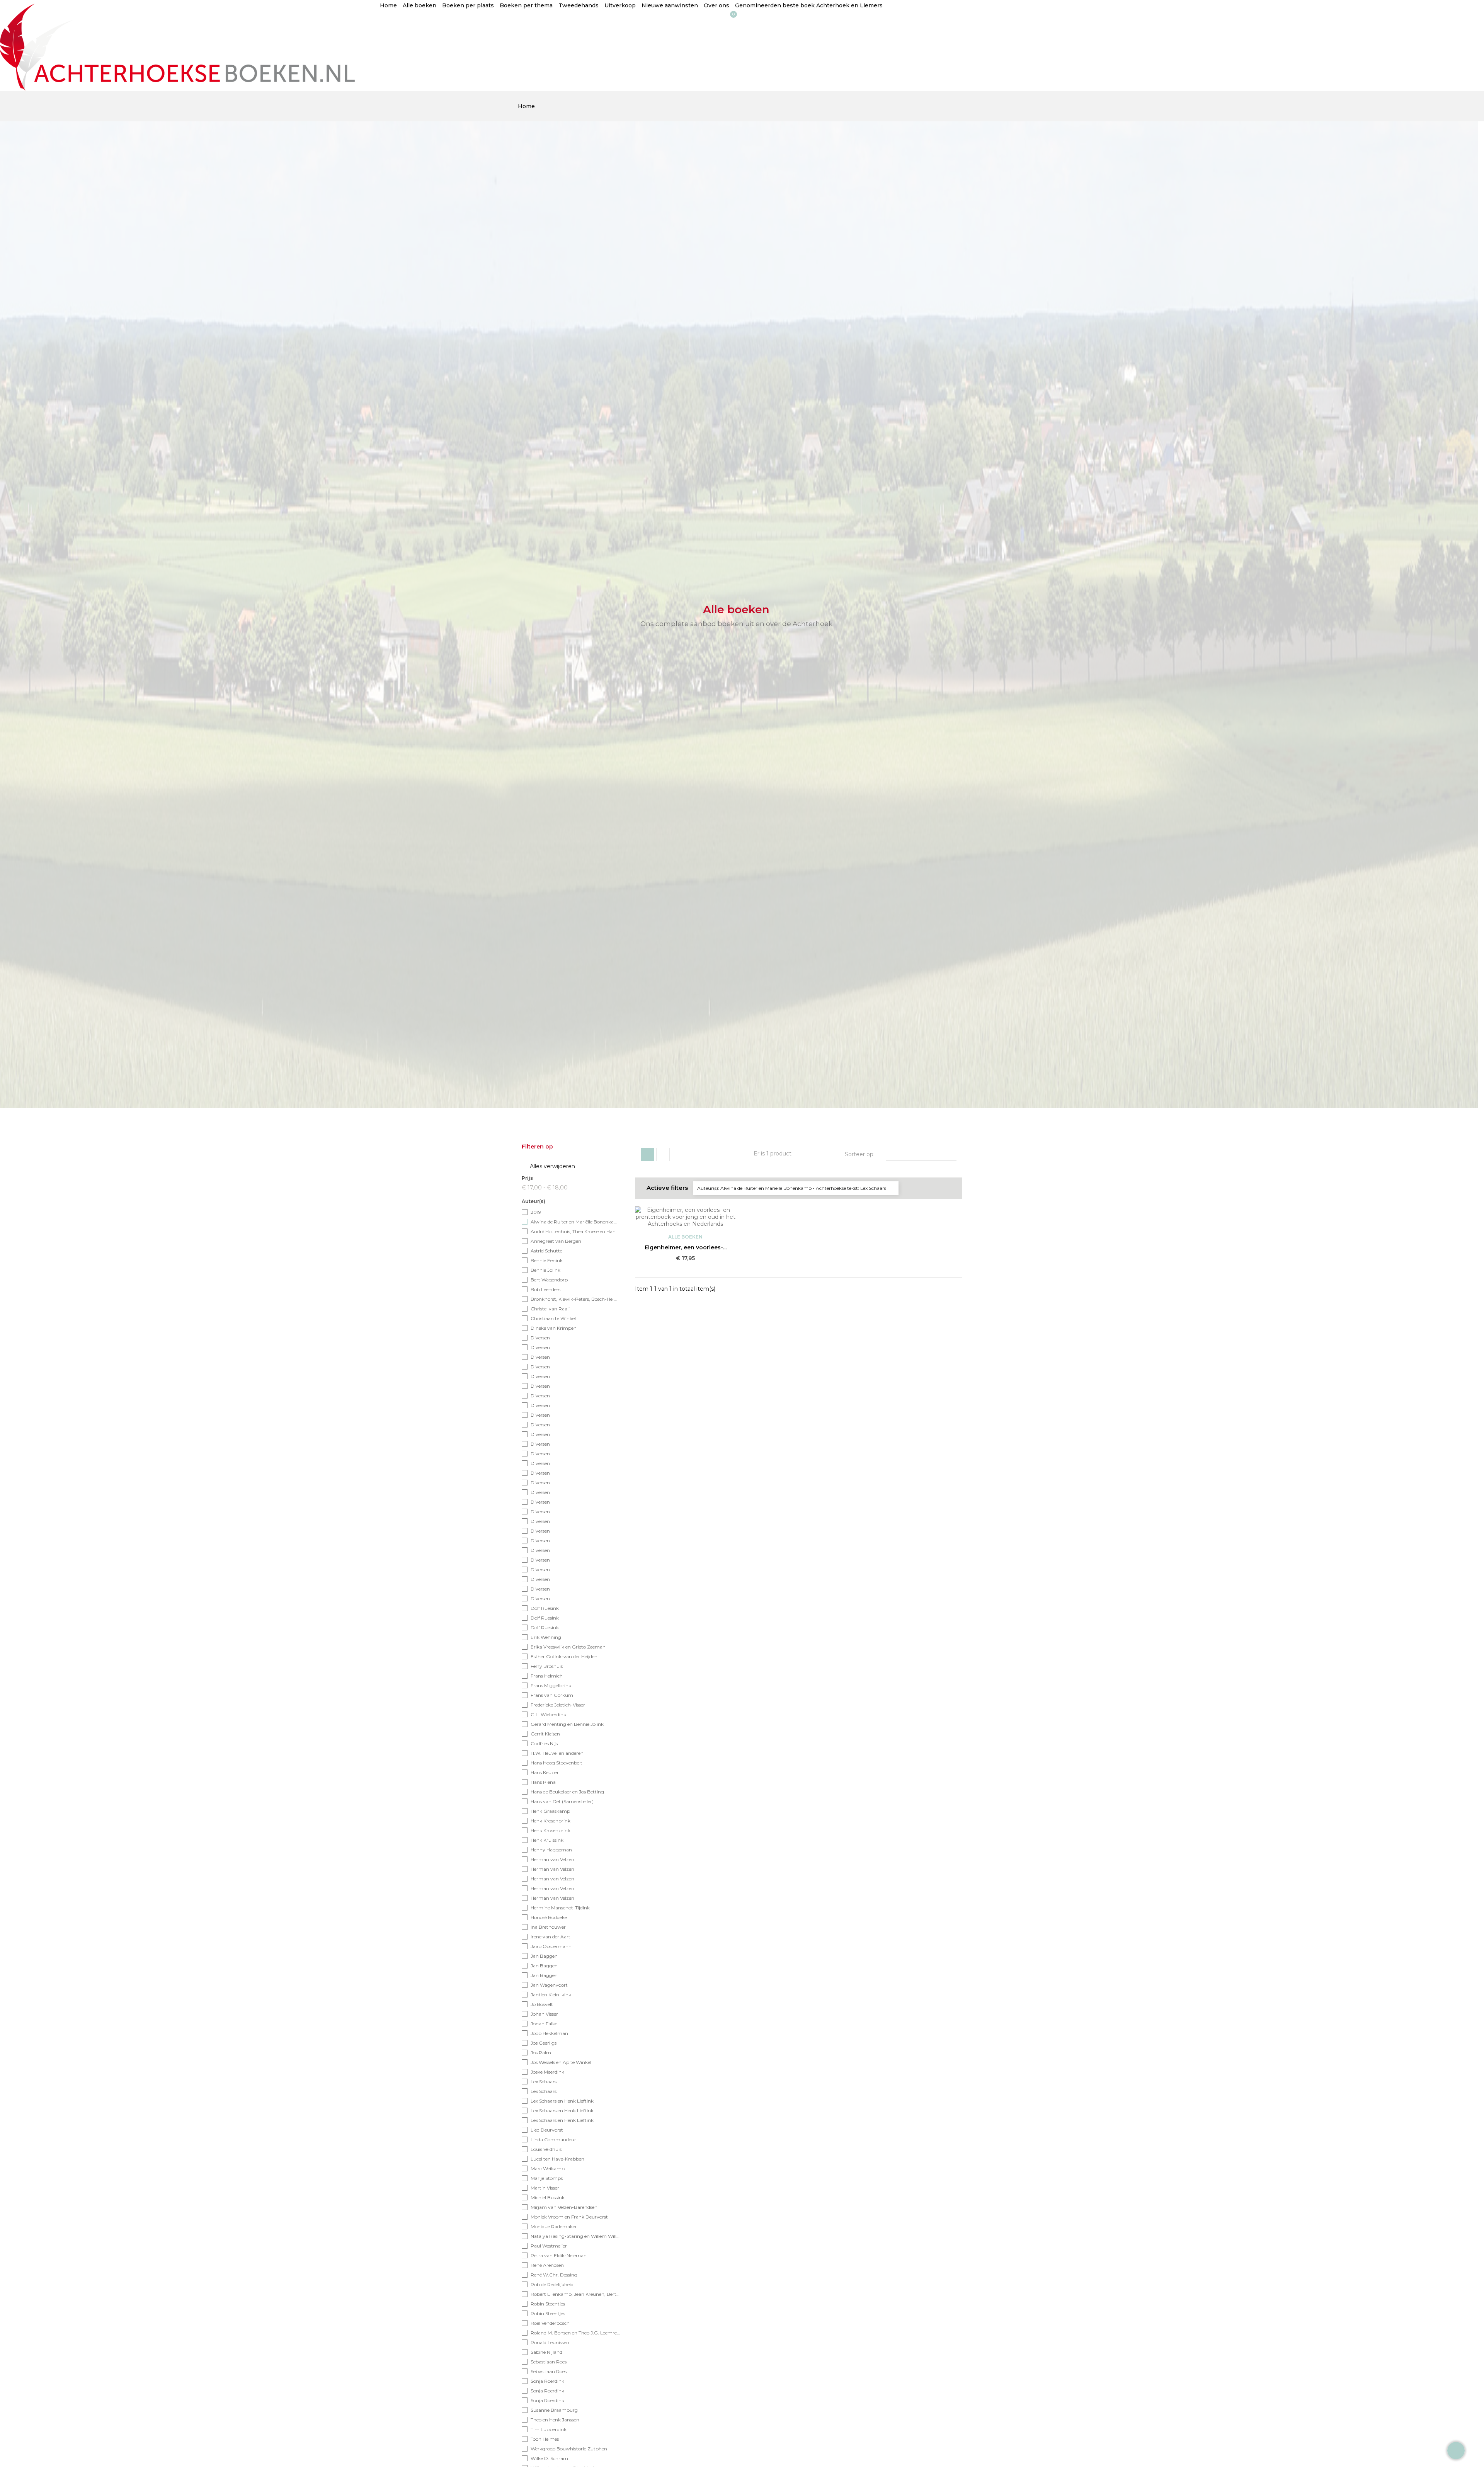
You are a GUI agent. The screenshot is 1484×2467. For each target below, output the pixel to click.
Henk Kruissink (547, 1840)
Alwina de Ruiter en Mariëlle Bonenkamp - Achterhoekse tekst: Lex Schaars (576, 1222)
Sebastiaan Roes (549, 2362)
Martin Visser (545, 2188)
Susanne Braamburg (554, 2410)
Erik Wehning (546, 1637)
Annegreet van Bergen (556, 1241)
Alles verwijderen (549, 1166)
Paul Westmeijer (549, 2246)
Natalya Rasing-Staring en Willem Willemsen (576, 2236)
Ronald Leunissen (550, 2342)
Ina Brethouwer (548, 1927)
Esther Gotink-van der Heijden (564, 1656)
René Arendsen (547, 2265)
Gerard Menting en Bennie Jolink (567, 1724)
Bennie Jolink (545, 1270)
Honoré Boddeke (549, 1917)
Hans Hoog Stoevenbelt (556, 1763)
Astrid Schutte (546, 1251)
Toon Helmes (545, 2439)
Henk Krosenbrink (551, 1821)
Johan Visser (544, 2014)
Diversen (540, 1338)
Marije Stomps (547, 2178)
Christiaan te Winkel (553, 1318)
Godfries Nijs (544, 1743)
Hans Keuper (545, 1772)
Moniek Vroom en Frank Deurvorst (569, 2217)
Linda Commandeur (553, 2139)
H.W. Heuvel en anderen (557, 1753)
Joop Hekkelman (549, 2033)
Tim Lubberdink (549, 2429)
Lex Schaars (544, 2082)
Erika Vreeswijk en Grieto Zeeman (568, 1647)
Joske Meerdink (547, 2072)
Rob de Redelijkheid (552, 2284)
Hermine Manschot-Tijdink (560, 1908)
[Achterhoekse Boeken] (181, 45)
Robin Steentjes (548, 2304)
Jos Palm (541, 2053)
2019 (536, 1212)
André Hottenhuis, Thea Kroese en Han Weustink (576, 1231)
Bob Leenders (545, 1289)
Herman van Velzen (552, 1859)
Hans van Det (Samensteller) (562, 1801)
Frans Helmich (547, 1676)
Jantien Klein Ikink (551, 1995)
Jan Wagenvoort (549, 1985)
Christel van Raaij (550, 1309)
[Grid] (648, 1154)
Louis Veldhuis (546, 2149)
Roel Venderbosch (550, 2323)
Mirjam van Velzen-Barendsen (564, 2207)
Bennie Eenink (547, 1260)
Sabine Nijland (546, 2352)
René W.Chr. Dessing (554, 2275)
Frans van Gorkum (552, 1695)
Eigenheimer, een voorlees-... (686, 1247)
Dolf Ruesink (545, 1608)
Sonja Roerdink (547, 2381)
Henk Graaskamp (550, 1811)
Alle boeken (685, 1237)
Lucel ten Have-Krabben (557, 2159)
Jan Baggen (544, 1956)
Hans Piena (543, 1782)
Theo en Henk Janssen (555, 2420)
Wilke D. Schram (549, 2458)
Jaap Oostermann (551, 1946)
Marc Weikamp (548, 2168)
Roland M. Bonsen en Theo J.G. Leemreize (576, 2333)
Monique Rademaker (554, 2226)
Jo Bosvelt (542, 2004)
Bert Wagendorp (549, 1280)
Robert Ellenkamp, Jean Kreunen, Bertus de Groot (576, 2294)
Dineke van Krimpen (554, 1328)
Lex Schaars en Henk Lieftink (562, 2101)
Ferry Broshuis (547, 1666)
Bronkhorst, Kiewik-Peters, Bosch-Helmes (576, 1299)
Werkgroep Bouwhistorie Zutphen (569, 2449)
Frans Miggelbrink (551, 1685)
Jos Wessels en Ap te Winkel (561, 2062)
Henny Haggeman (551, 1850)
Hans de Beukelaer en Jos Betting (567, 1792)
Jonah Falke (544, 2024)
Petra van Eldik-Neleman (559, 2255)
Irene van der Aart (551, 1937)
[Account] (388, 24)
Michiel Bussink (548, 2197)
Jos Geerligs (544, 2043)
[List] (663, 1154)
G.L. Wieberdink (548, 1714)
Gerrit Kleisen (545, 1734)
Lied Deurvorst (547, 2130)
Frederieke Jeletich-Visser (558, 1705)
